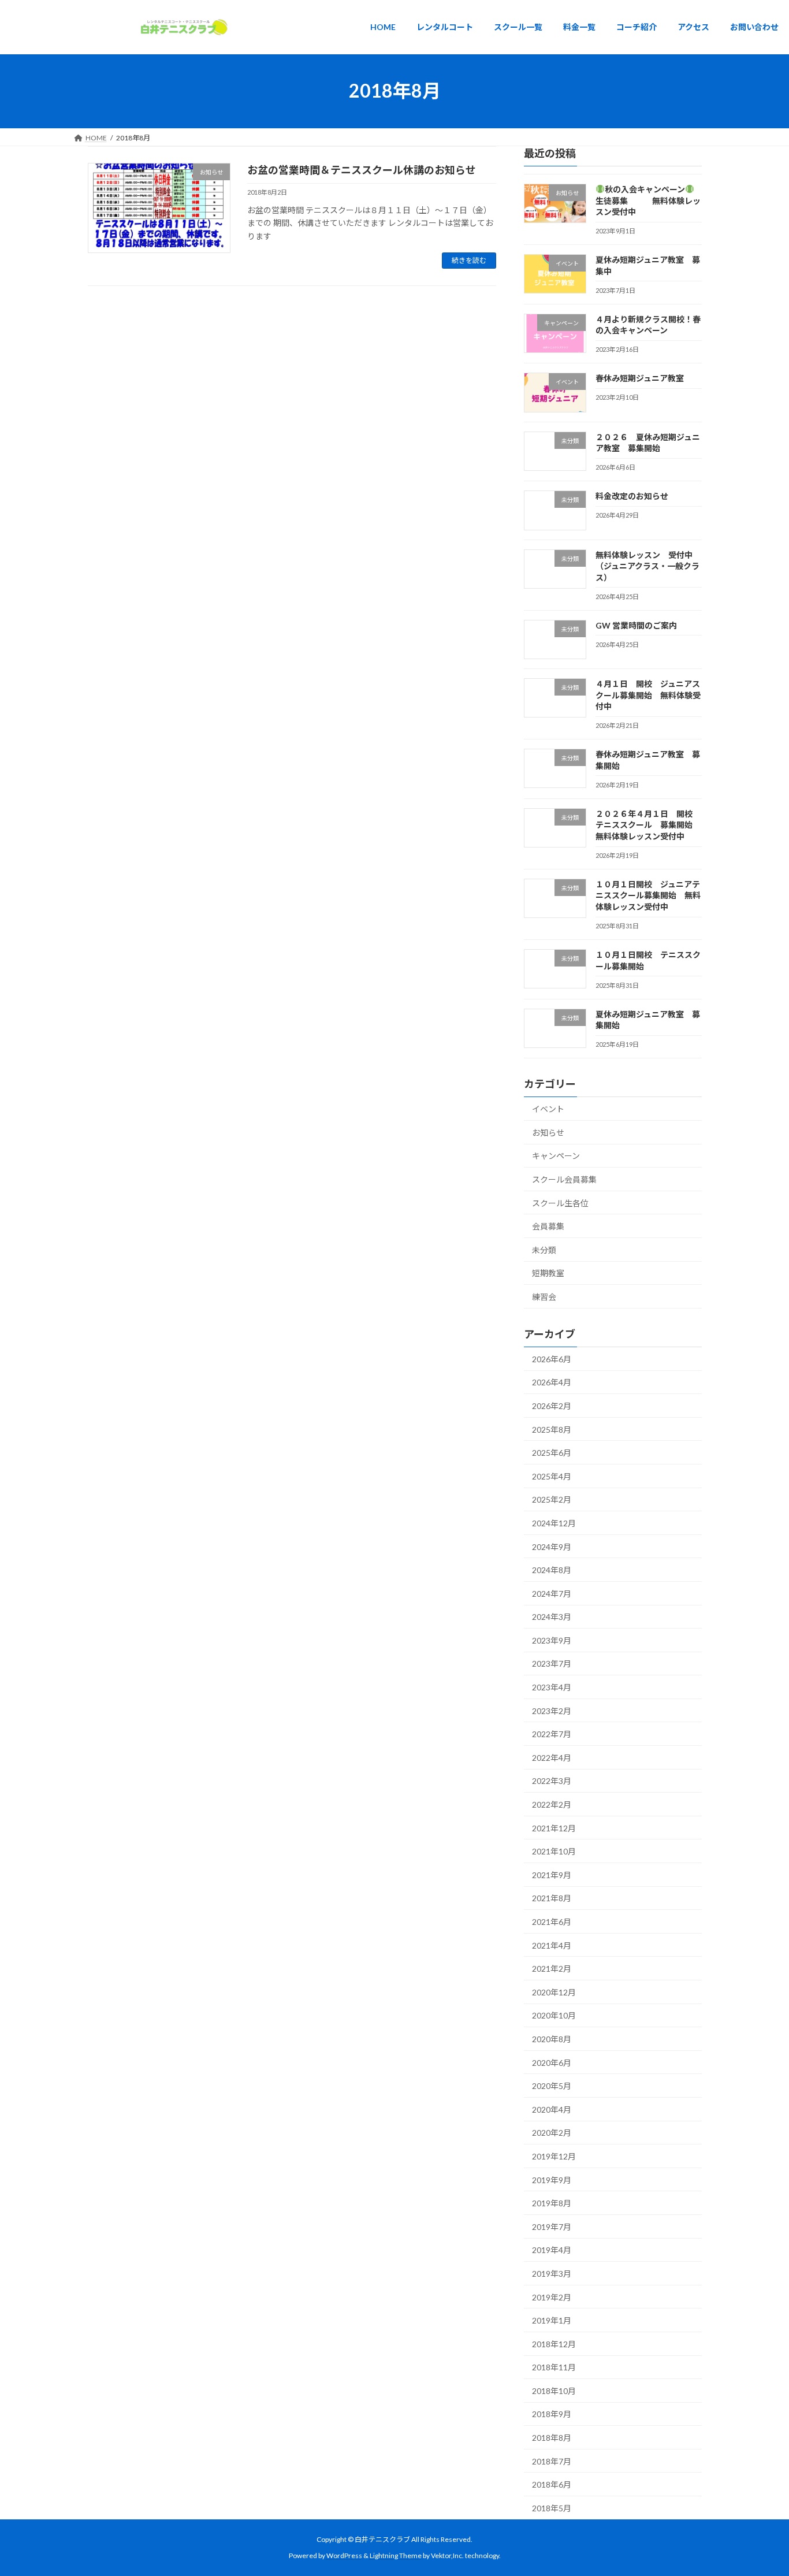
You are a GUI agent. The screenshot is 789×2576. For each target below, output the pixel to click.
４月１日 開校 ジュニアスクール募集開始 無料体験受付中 (647, 695)
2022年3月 (552, 1781)
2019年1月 (552, 2320)
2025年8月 (552, 1429)
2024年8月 (552, 1570)
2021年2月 (552, 1969)
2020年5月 (552, 2086)
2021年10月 (554, 1851)
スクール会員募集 (564, 1179)
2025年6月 (552, 1453)
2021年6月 (552, 1922)
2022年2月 (552, 1804)
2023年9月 (552, 1640)
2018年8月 (552, 2438)
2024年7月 (552, 1593)
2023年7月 (552, 1664)
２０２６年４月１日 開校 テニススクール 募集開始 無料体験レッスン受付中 (647, 824)
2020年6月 (552, 2062)
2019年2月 (552, 2297)
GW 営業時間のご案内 (636, 625)
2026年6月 (552, 1358)
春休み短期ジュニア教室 (639, 378)
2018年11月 (554, 2367)
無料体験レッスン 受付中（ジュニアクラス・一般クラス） (647, 566)
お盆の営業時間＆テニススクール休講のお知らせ (362, 170)
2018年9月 (552, 2414)
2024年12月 (554, 1523)
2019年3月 (552, 2274)
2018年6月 (552, 2484)
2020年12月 (554, 1992)
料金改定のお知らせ (631, 496)
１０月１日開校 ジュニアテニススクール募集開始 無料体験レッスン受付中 (647, 895)
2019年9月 (552, 2179)
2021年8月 (552, 1898)
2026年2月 (552, 1406)
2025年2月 (552, 1499)
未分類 (544, 1249)
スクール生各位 (560, 1202)
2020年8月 (552, 2039)
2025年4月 (552, 1476)
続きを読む (469, 260)
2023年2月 (552, 1710)
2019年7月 (552, 2226)
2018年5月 (552, 2508)
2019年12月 (554, 2156)
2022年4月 (552, 1757)
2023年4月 (552, 1687)
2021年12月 (554, 1828)
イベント (548, 1109)
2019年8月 (552, 2203)
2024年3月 (552, 1617)
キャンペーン (556, 1156)
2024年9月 (552, 1546)
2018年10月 (554, 2390)
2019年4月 (552, 2250)
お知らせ (548, 1132)
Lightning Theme (396, 2556)
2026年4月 (552, 1382)
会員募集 (548, 1226)
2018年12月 (554, 2343)
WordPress (344, 2556)
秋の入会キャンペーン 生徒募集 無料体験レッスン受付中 (648, 200)
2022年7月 (552, 1734)
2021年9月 (552, 1874)
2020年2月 (552, 2133)
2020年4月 (552, 2109)
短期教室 (548, 1273)
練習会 (544, 1297)
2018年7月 (552, 2461)
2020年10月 (554, 2015)
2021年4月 (552, 1945)
